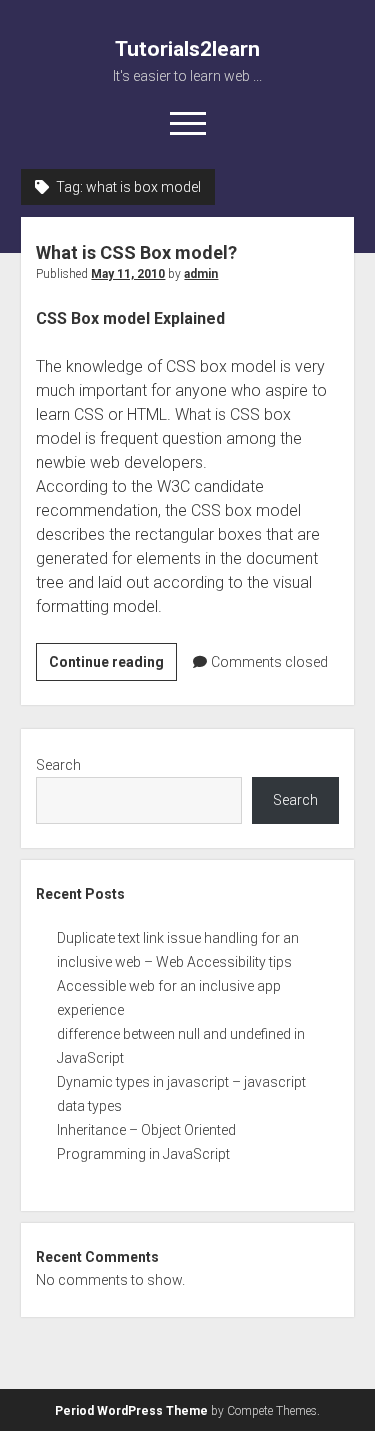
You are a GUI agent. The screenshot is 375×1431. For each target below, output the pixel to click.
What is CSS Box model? (136, 252)
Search (58, 765)
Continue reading (113, 667)
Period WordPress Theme (131, 1411)
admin (201, 274)
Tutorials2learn (187, 49)
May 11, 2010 (128, 274)
